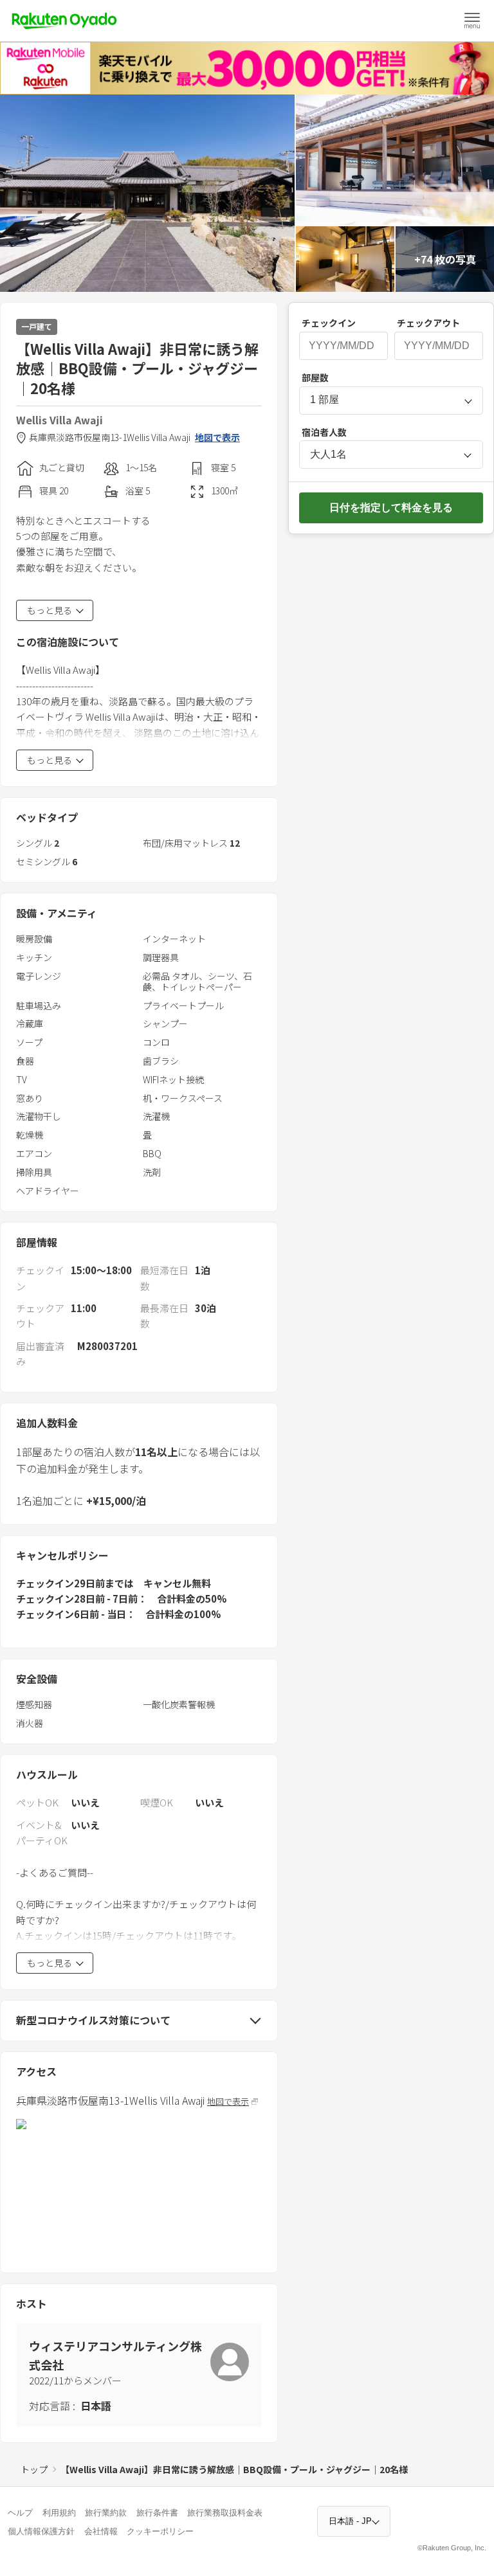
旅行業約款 (106, 2513)
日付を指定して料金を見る (391, 508)
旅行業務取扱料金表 (225, 2513)
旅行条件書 (157, 2513)
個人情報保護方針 (41, 2531)
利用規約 (59, 2513)
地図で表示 (217, 437)
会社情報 (101, 2531)
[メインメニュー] (472, 21)
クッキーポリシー (160, 2531)
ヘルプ (20, 2513)
